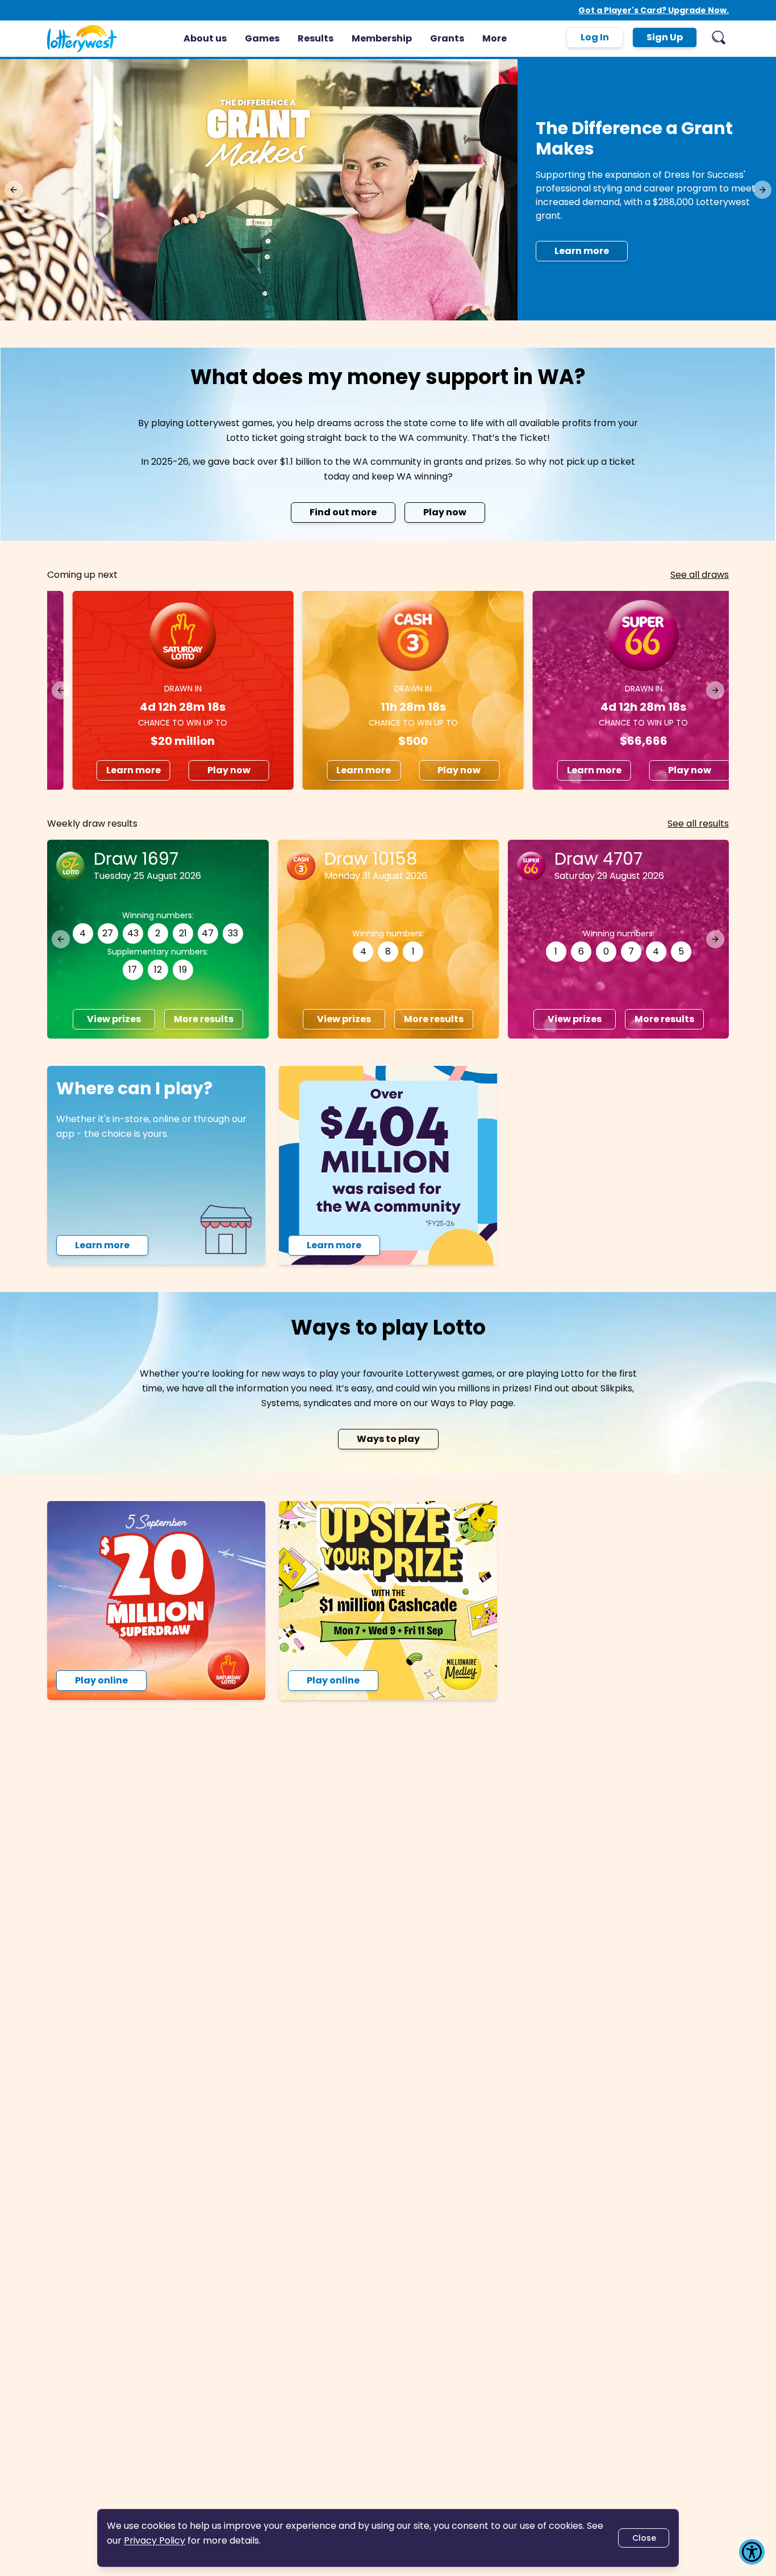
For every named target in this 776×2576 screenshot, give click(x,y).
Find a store (583, 227)
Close (644, 2538)
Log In (595, 37)
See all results (698, 824)
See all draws (700, 575)
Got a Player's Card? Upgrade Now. (654, 10)
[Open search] (719, 37)
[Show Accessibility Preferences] (752, 2552)
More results (664, 1019)
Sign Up (665, 37)
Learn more (108, 770)
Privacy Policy (155, 2540)
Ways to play (388, 1439)
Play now (445, 512)
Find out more (343, 512)
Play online (101, 1680)
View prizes (574, 1019)
